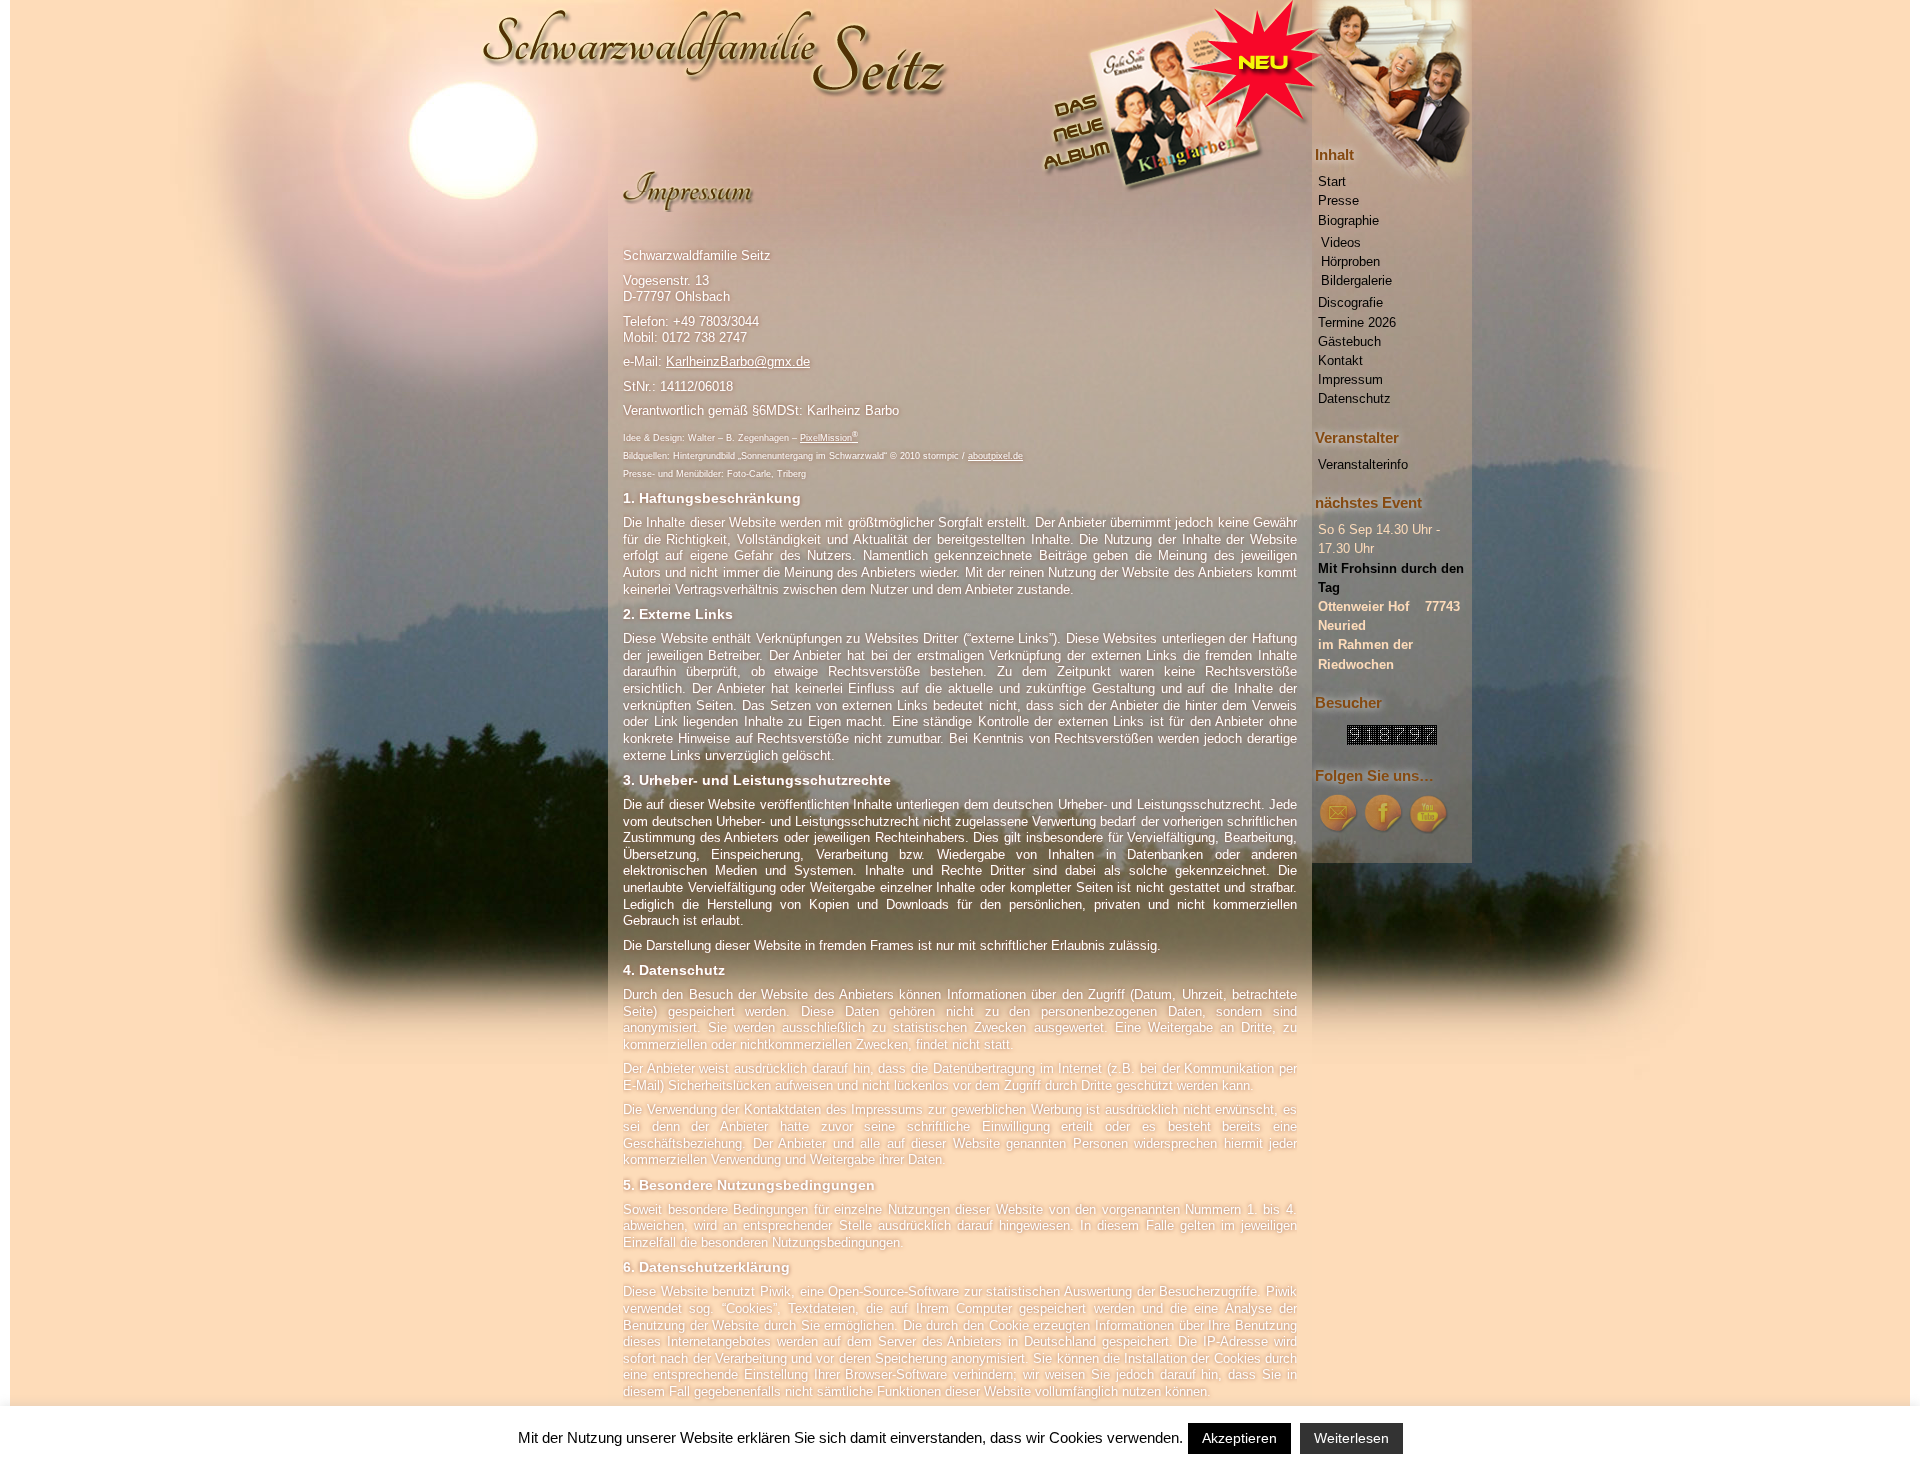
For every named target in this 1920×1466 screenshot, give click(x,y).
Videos (1341, 242)
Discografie (1350, 302)
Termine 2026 (1357, 322)
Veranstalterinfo (1363, 464)
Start (1332, 181)
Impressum (1350, 379)
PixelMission (829, 438)
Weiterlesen (1351, 1438)
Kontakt (1340, 360)
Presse (1338, 200)
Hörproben (1350, 261)
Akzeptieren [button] (1239, 1438)
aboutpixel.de (995, 456)
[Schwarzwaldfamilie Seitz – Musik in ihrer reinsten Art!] (960, 84)
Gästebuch (1349, 341)
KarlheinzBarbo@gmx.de (738, 361)
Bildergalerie (1356, 280)
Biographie (1348, 220)
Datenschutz (1354, 398)
